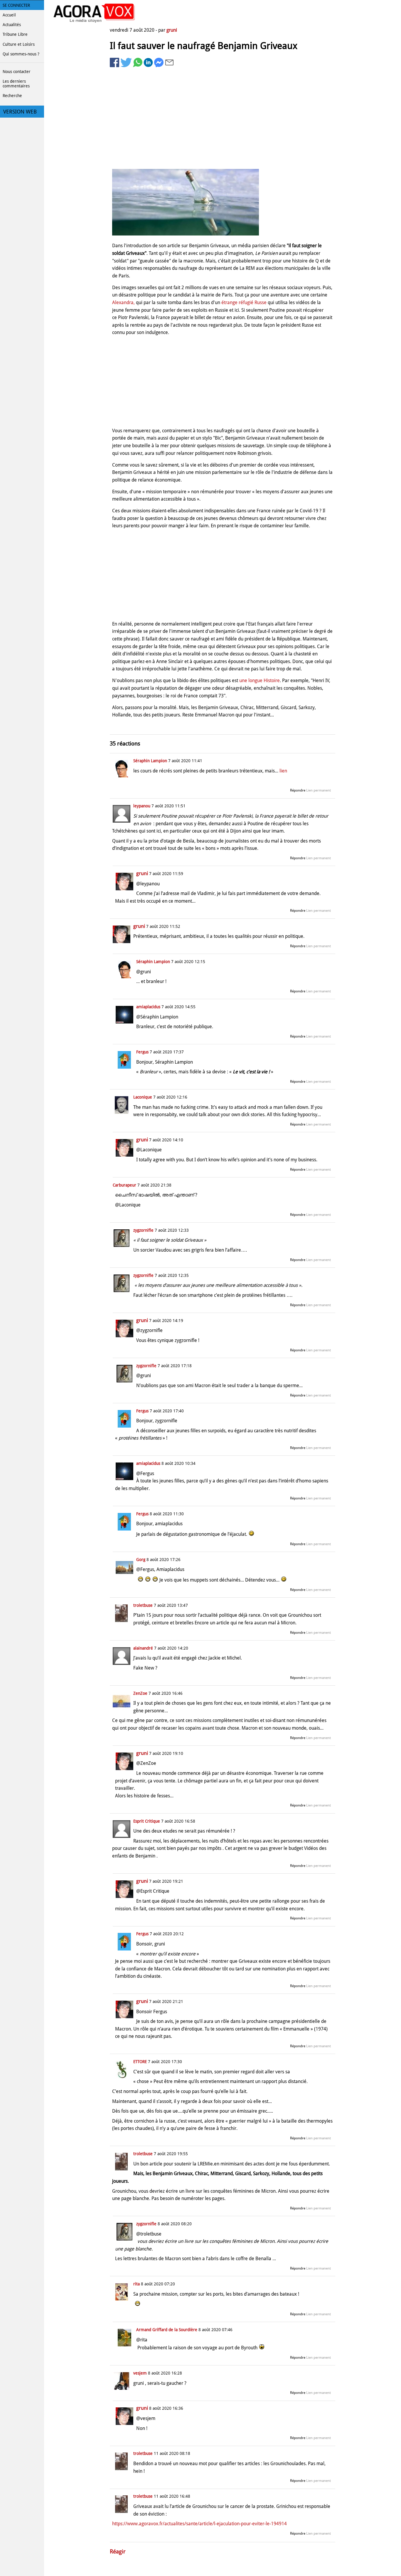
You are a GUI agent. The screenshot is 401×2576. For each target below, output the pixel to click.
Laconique (143, 1097)
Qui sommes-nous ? (21, 54)
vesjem (140, 2373)
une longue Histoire (260, 681)
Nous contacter (17, 72)
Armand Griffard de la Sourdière (167, 2330)
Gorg (141, 1560)
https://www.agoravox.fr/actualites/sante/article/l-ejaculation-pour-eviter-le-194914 (199, 2524)
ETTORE (140, 2062)
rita (137, 2284)
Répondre (298, 790)
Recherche (12, 96)
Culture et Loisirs (19, 44)
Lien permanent (319, 790)
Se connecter (16, 5)
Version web (20, 112)
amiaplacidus (148, 1007)
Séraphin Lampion (150, 761)
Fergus (142, 1052)
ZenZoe (140, 1693)
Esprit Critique (147, 1821)
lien (283, 771)
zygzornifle (143, 1230)
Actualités (12, 25)
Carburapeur (124, 1185)
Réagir (118, 2552)
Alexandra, (123, 302)
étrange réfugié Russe (244, 302)
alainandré (143, 1648)
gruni (172, 30)
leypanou (142, 806)
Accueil (9, 15)
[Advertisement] (223, 119)
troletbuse (143, 1605)
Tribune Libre (15, 34)
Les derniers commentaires (16, 84)
